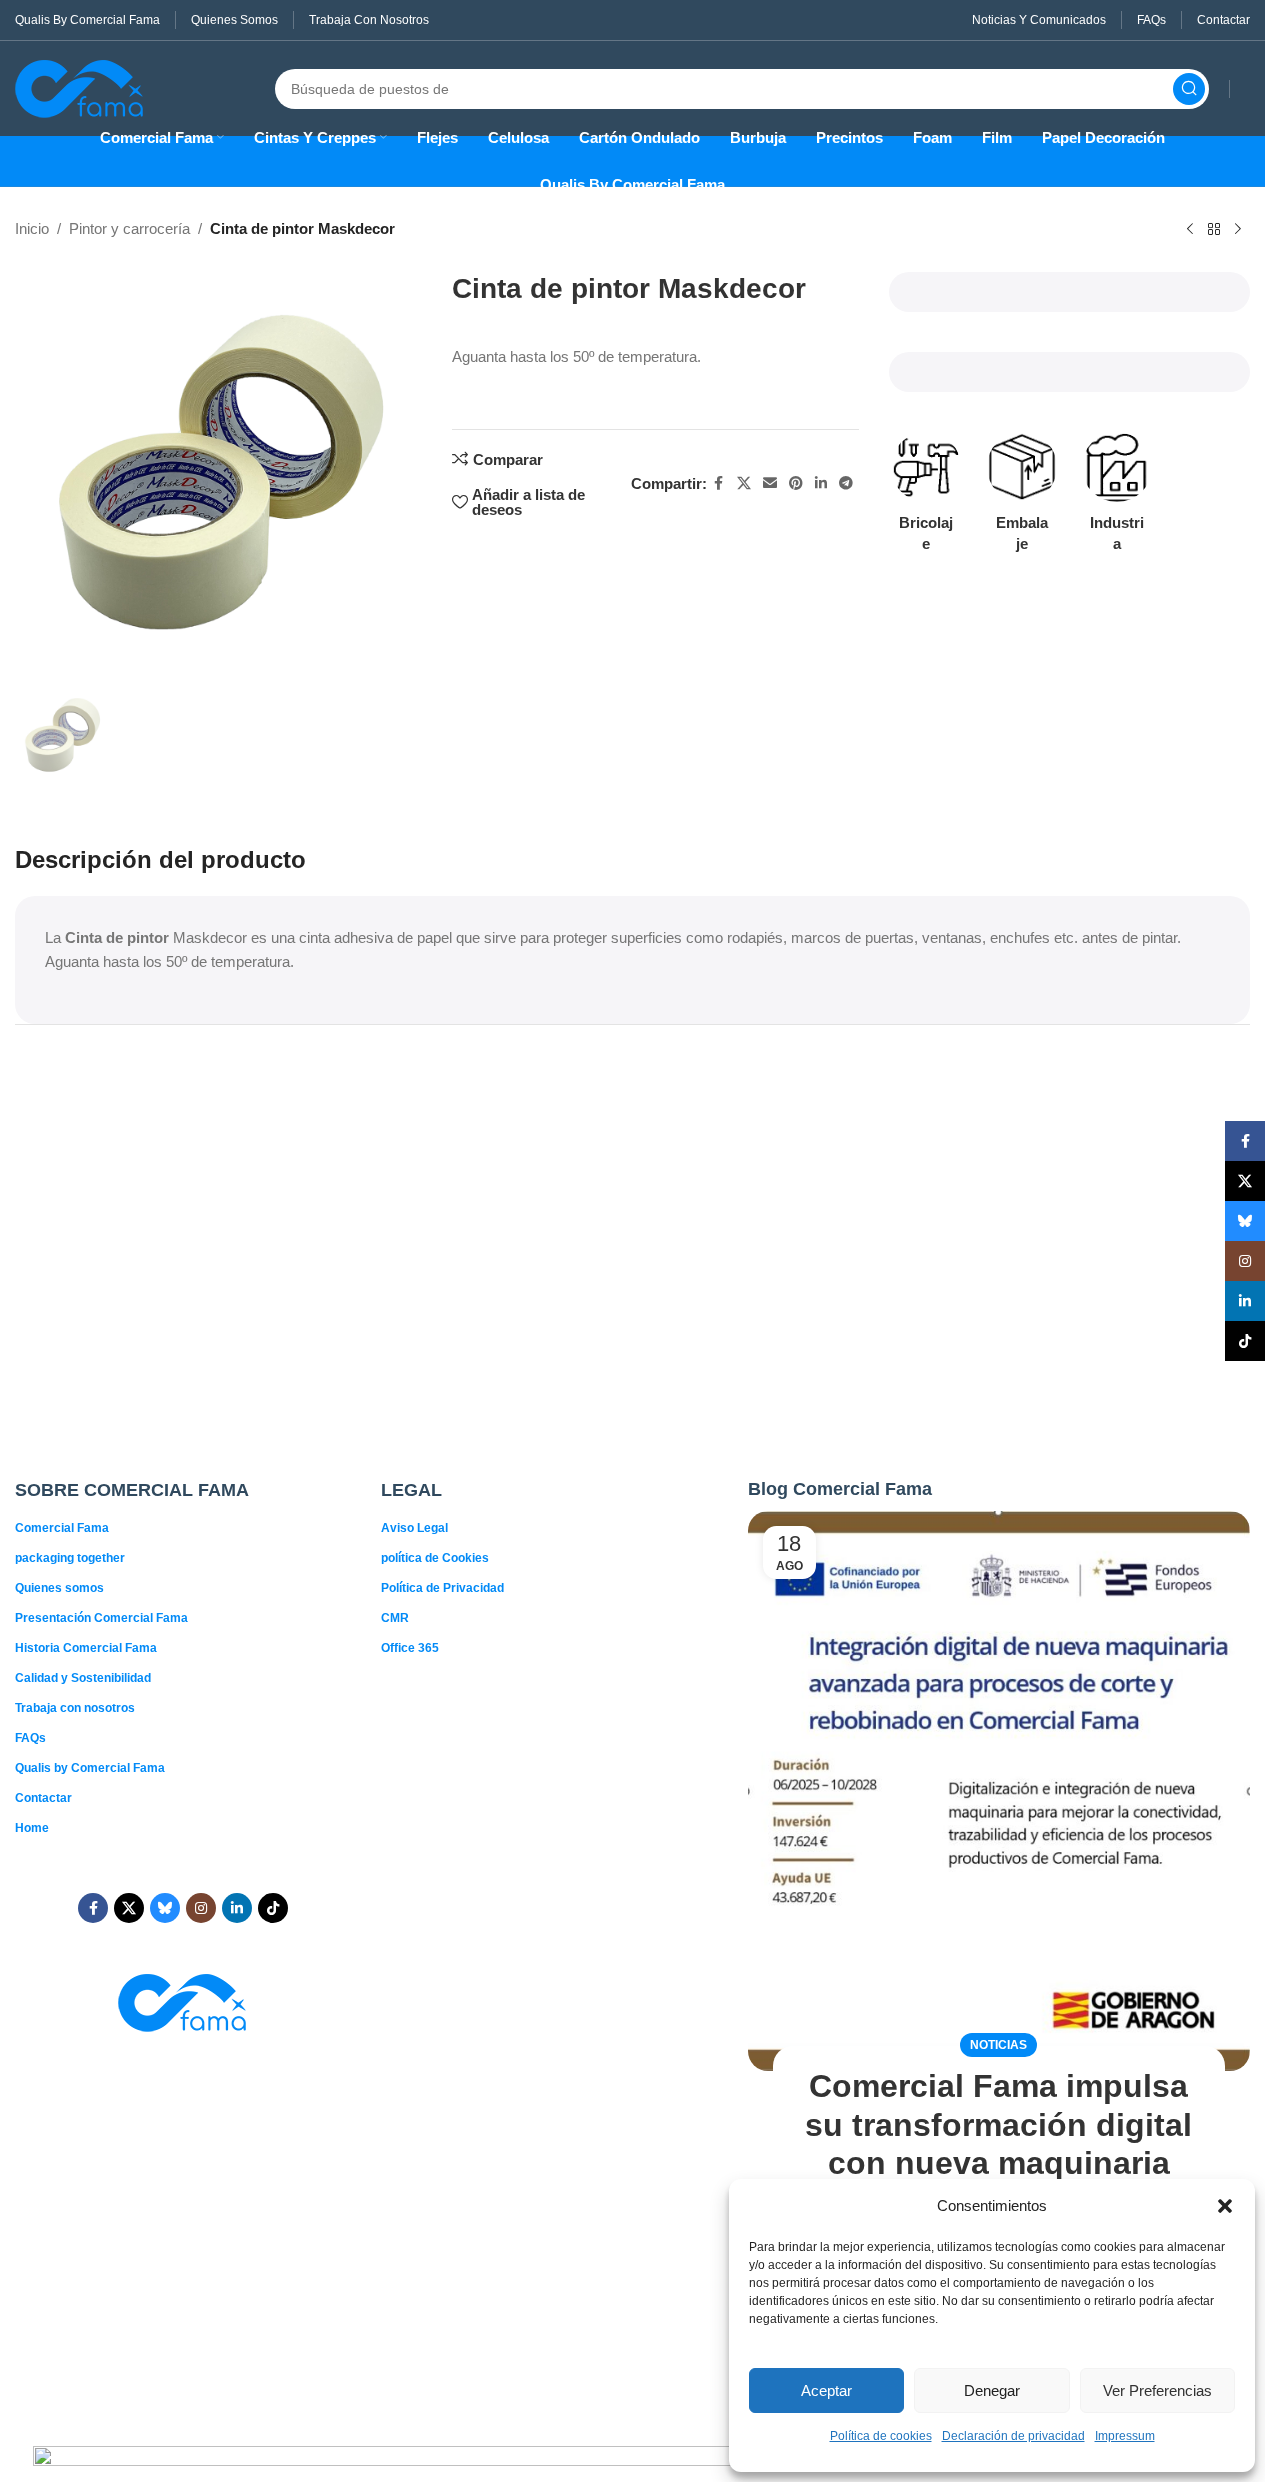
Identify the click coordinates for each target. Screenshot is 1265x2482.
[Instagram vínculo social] (201, 1908)
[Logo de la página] (80, 86)
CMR (395, 1618)
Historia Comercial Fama (86, 1648)
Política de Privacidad (442, 1588)
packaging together (70, 1558)
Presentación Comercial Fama (101, 1618)
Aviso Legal (414, 1528)
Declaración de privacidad (1013, 2436)
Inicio (32, 228)
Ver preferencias (1157, 2390)
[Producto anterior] (1190, 230)
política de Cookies (435, 1558)
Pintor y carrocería (129, 228)
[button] (1225, 2206)
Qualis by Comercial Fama (90, 1768)
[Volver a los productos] (1214, 230)
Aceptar (826, 2390)
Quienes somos (59, 1588)
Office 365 (410, 1648)
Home (32, 1828)
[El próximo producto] (1238, 230)
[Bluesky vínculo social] (165, 1908)
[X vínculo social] (744, 483)
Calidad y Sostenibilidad (83, 1678)
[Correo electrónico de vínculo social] (770, 483)
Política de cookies (881, 2436)
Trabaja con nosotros (75, 1708)
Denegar (992, 2390)
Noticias (998, 2045)
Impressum (1125, 2436)
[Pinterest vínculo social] (796, 483)
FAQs (30, 1738)
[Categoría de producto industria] (1116, 498)
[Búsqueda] (1189, 89)
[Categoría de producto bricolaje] (926, 498)
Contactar (43, 1798)
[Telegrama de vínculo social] (846, 483)
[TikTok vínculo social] (273, 1908)
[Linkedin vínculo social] (821, 483)
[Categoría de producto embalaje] (1021, 498)
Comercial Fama (62, 1528)
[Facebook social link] (719, 483)
